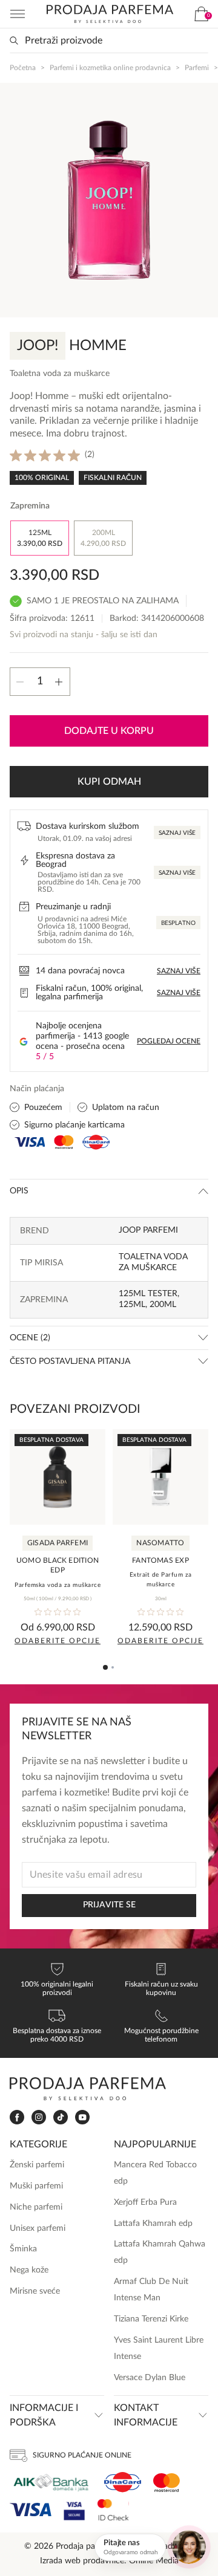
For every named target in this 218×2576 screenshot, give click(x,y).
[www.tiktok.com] (61, 2117)
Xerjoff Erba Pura (145, 2202)
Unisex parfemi (38, 2228)
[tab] (105, 1667)
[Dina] (123, 2482)
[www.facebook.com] (17, 2117)
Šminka (23, 2249)
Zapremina (30, 506)
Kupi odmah (109, 782)
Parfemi (197, 68)
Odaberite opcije (58, 1641)
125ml (132, 1305)
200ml (163, 1305)
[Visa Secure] (74, 2510)
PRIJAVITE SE (109, 1905)
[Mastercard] (167, 2483)
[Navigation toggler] (18, 14)
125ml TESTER (148, 1294)
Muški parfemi (36, 2186)
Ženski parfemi (37, 2165)
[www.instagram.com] (39, 2117)
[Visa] (31, 2510)
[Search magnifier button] (14, 41)
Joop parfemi (148, 1230)
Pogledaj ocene (169, 1041)
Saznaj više (177, 833)
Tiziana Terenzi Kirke (151, 2319)
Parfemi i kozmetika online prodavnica (110, 68)
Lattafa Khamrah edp (153, 2224)
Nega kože (29, 2270)
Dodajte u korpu (109, 731)
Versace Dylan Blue (150, 2378)
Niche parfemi (36, 2207)
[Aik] (51, 2483)
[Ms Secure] (113, 2510)
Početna (23, 68)
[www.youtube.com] (82, 2117)
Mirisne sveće (35, 2291)
